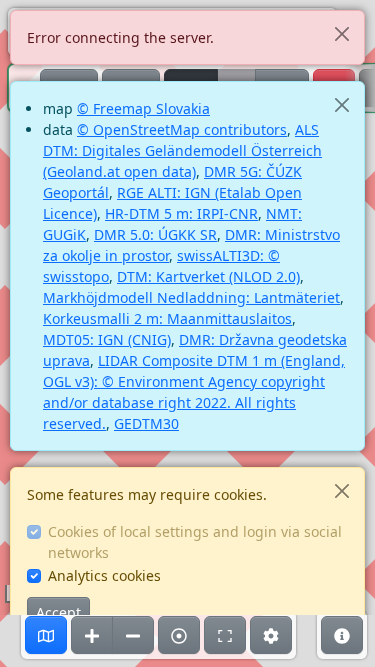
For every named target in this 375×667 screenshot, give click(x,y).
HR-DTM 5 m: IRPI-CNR (181, 213)
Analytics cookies (104, 575)
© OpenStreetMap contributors (182, 129)
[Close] (341, 33)
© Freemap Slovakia (143, 108)
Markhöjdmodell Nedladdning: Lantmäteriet (191, 297)
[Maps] (46, 635)
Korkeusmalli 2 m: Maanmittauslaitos (167, 318)
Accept (58, 612)
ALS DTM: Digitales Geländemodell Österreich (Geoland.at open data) (182, 150)
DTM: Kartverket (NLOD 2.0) (208, 276)
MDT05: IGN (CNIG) (107, 339)
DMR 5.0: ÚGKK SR (155, 234)
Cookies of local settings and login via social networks (195, 542)
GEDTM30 (146, 423)
